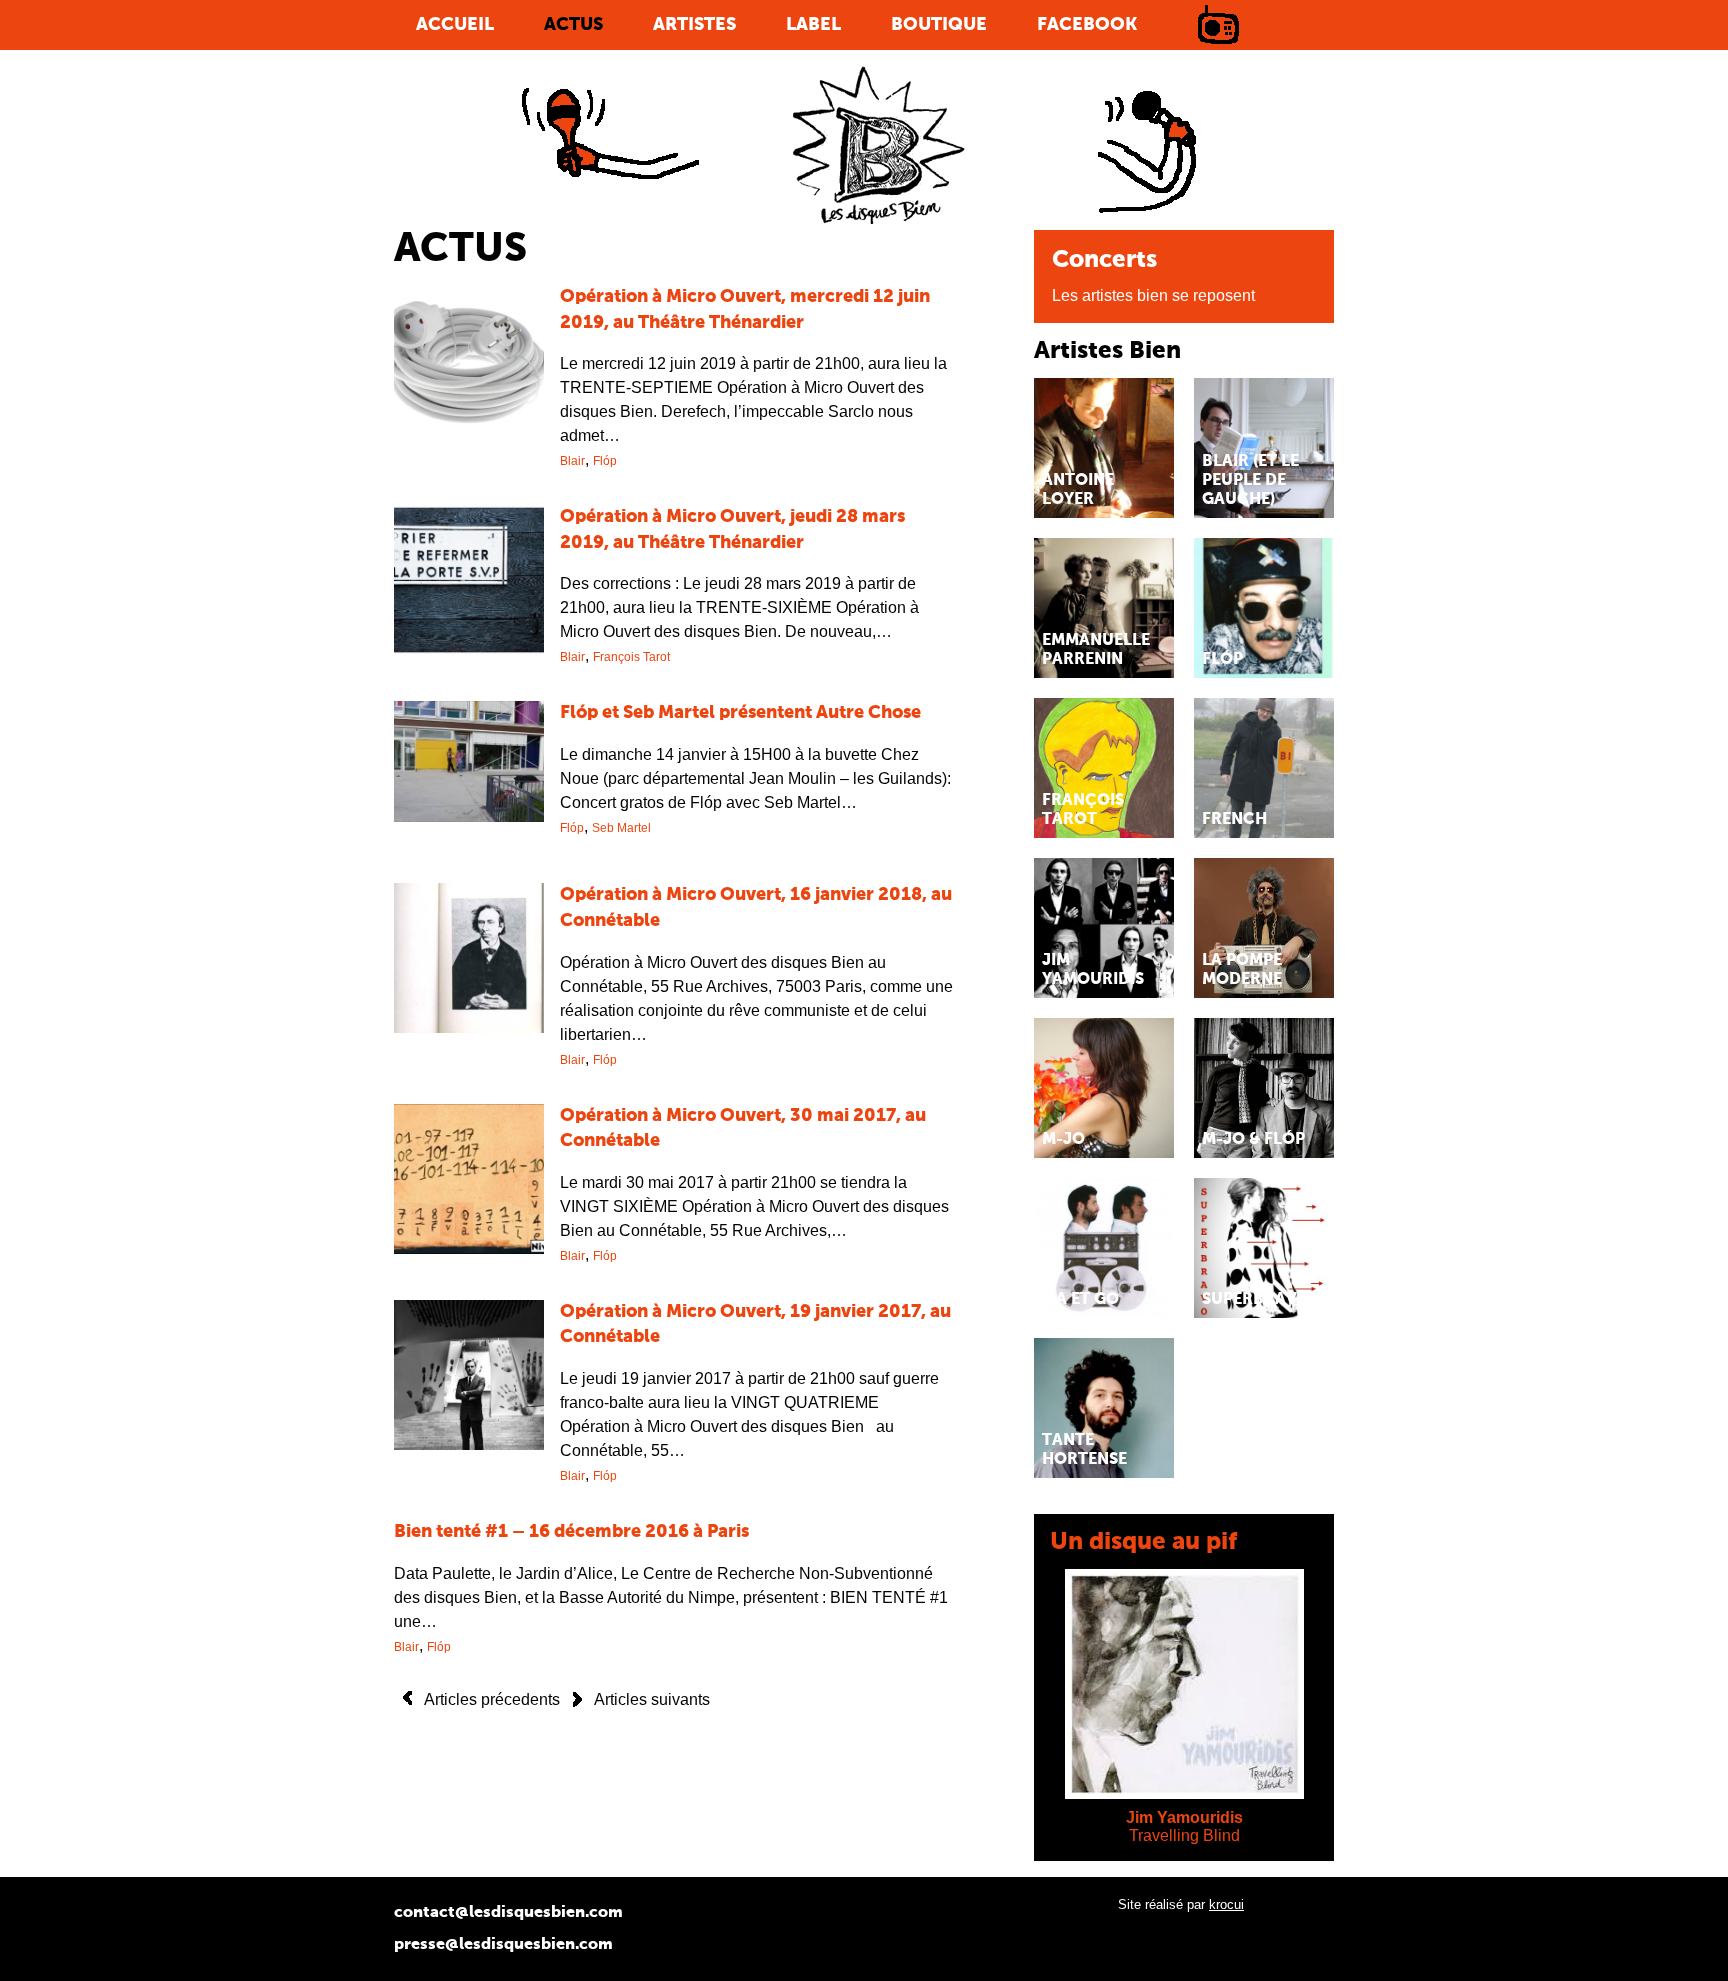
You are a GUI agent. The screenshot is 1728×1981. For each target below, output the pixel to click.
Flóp (605, 461)
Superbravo (1256, 1300)
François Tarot (631, 657)
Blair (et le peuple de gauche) (1250, 481)
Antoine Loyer (1078, 490)
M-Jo (1063, 1140)
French (1234, 820)
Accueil (455, 25)
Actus (573, 25)
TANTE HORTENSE (1084, 1450)
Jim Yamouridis (1093, 970)
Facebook (1087, 25)
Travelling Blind (1184, 1835)
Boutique (939, 25)
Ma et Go (1080, 1300)
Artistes (694, 25)
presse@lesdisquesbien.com (503, 1945)
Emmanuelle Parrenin (1096, 650)
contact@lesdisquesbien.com (508, 1913)
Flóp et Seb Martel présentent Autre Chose (740, 713)
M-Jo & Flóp (1253, 1140)
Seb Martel (621, 828)
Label (813, 25)
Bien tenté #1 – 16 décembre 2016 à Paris (571, 1532)
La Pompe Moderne (1242, 970)
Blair (572, 461)
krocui (1226, 1904)
